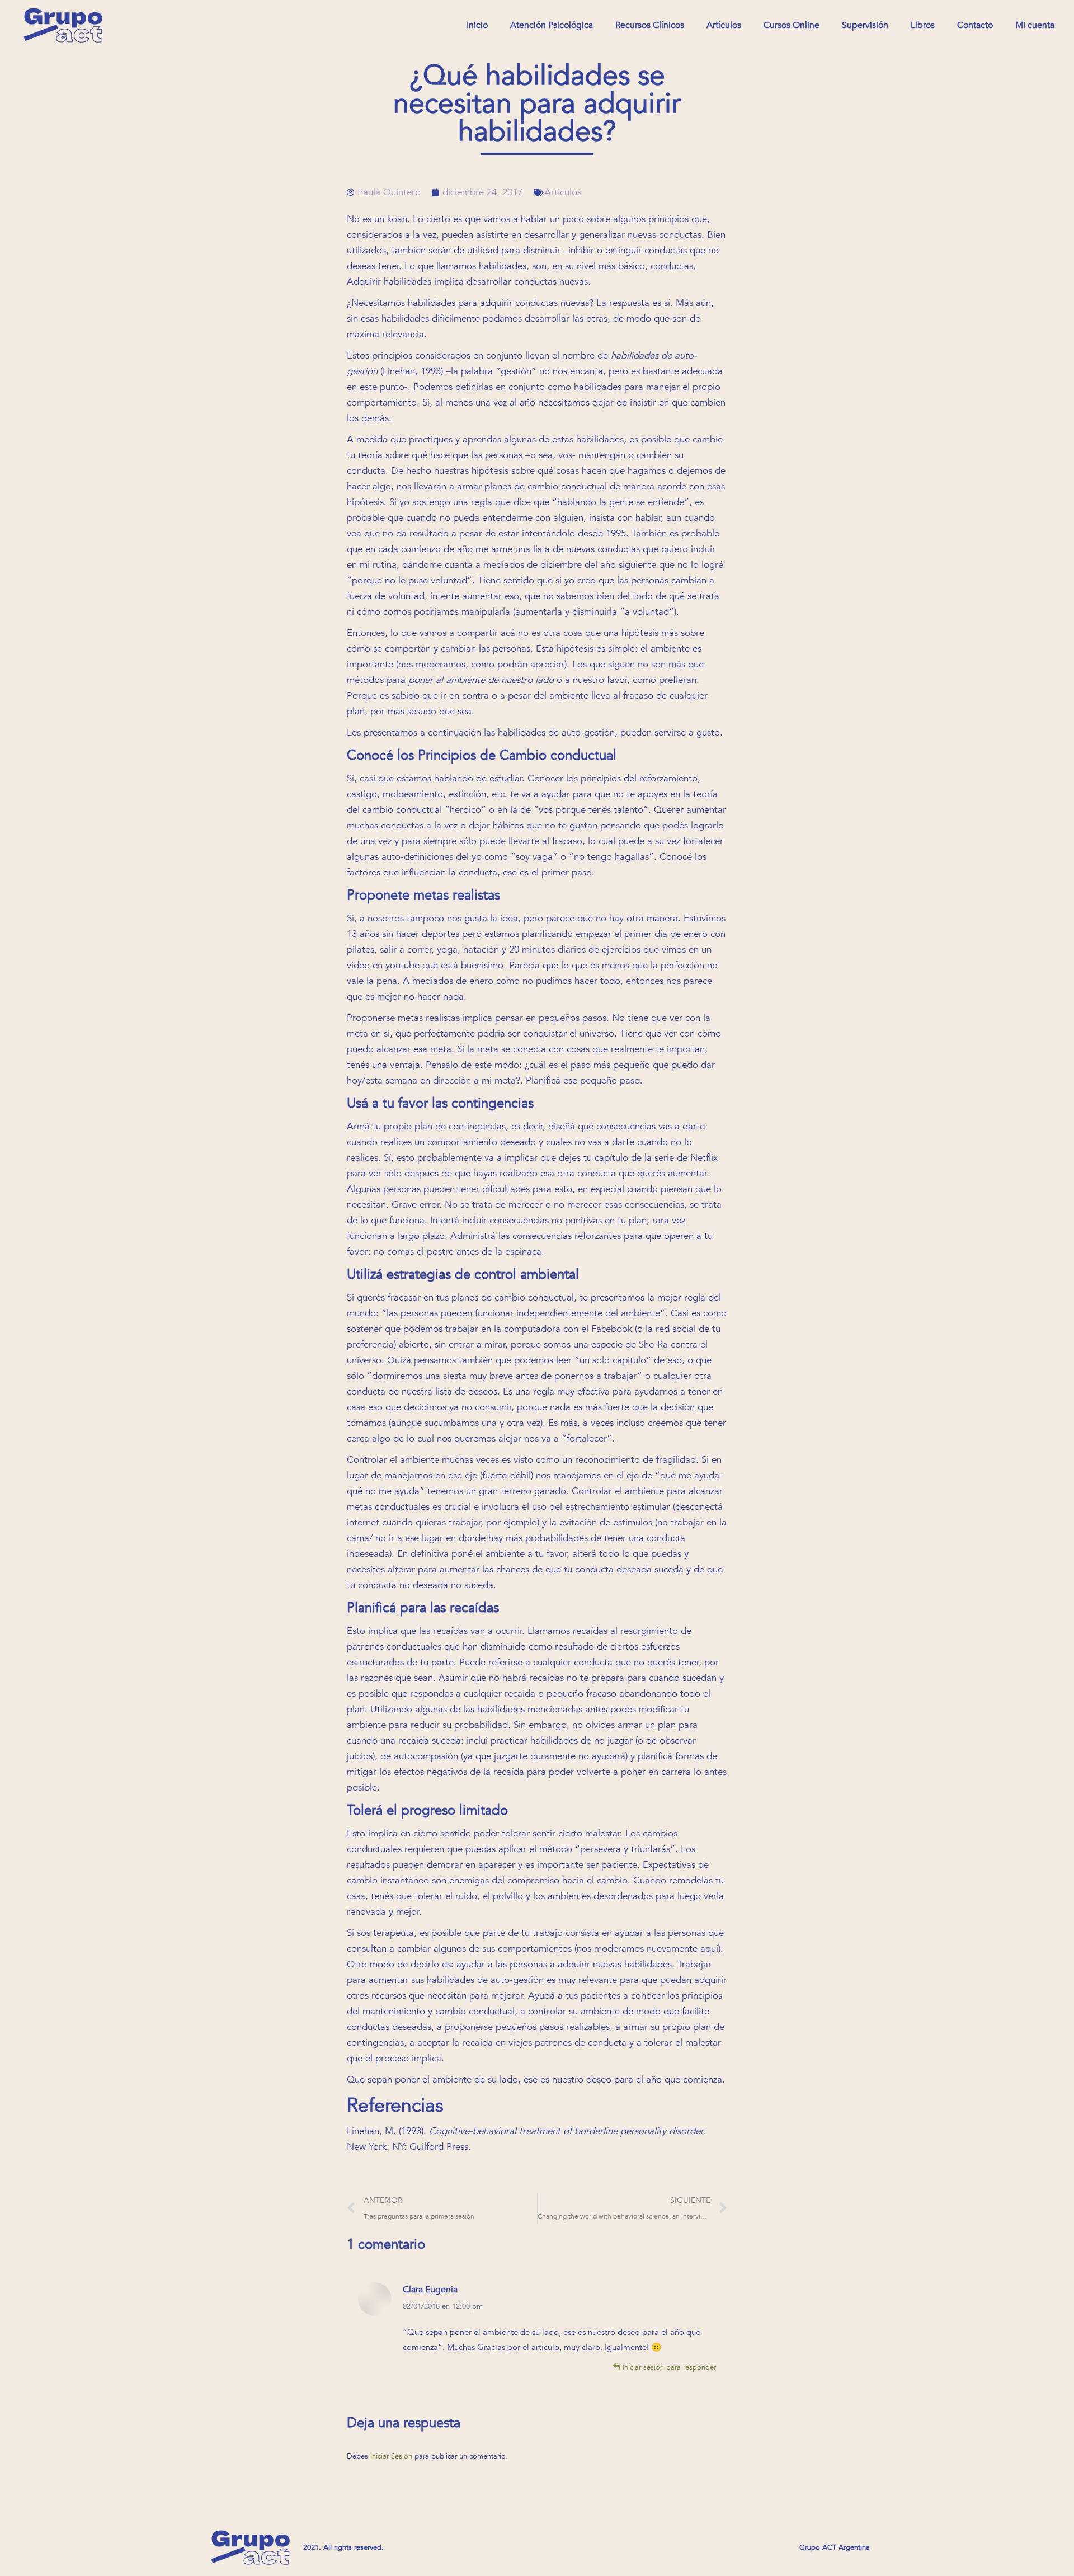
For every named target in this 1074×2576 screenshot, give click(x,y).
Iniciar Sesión (392, 2456)
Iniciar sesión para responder (668, 2367)
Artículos (563, 192)
